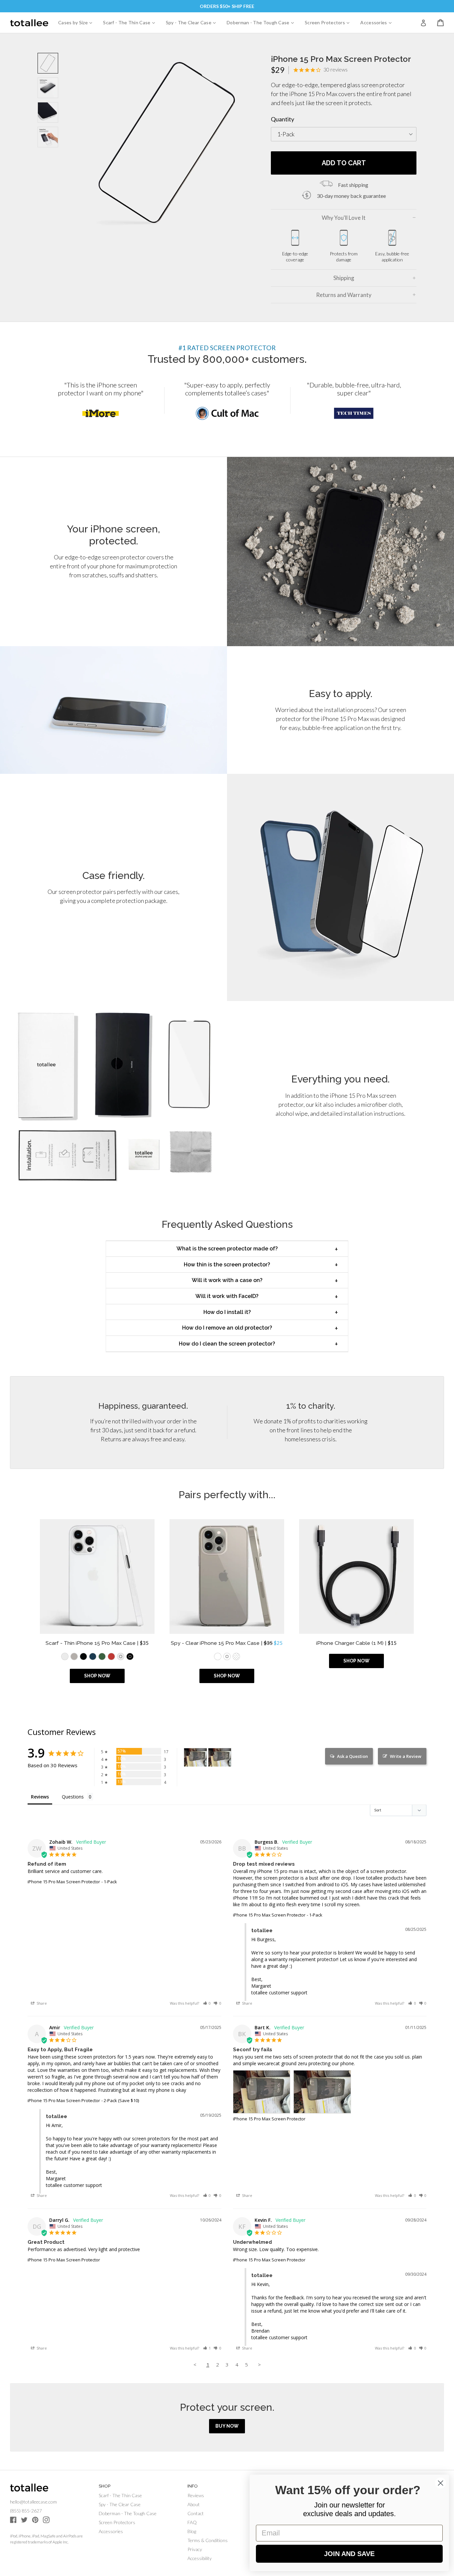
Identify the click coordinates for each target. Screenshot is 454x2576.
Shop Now (97, 1676)
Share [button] (41, 2003)
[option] (101, 400)
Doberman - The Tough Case (263, 22)
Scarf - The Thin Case (131, 22)
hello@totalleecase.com (33, 2502)
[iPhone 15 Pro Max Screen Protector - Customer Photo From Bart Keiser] (195, 1757)
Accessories (378, 22)
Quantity (283, 119)
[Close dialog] (441, 2483)
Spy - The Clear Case (193, 22)
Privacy (195, 2549)
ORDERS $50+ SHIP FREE (227, 6)
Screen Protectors (330, 22)
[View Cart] (440, 23)
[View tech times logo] (354, 413)
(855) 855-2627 (26, 2511)
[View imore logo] (101, 413)
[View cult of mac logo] (227, 413)
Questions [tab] (73, 1797)
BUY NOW (227, 2426)
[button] (207, 2003)
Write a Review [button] (406, 1756)
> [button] (259, 2364)
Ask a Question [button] (352, 1756)
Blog (192, 2531)
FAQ (192, 2522)
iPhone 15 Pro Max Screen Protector (64, 1882)
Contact (196, 2513)
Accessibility (200, 2558)
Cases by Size (78, 22)
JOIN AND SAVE (349, 2554)
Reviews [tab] (40, 1797)
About (194, 2504)
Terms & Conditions (208, 2540)
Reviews (196, 2495)
